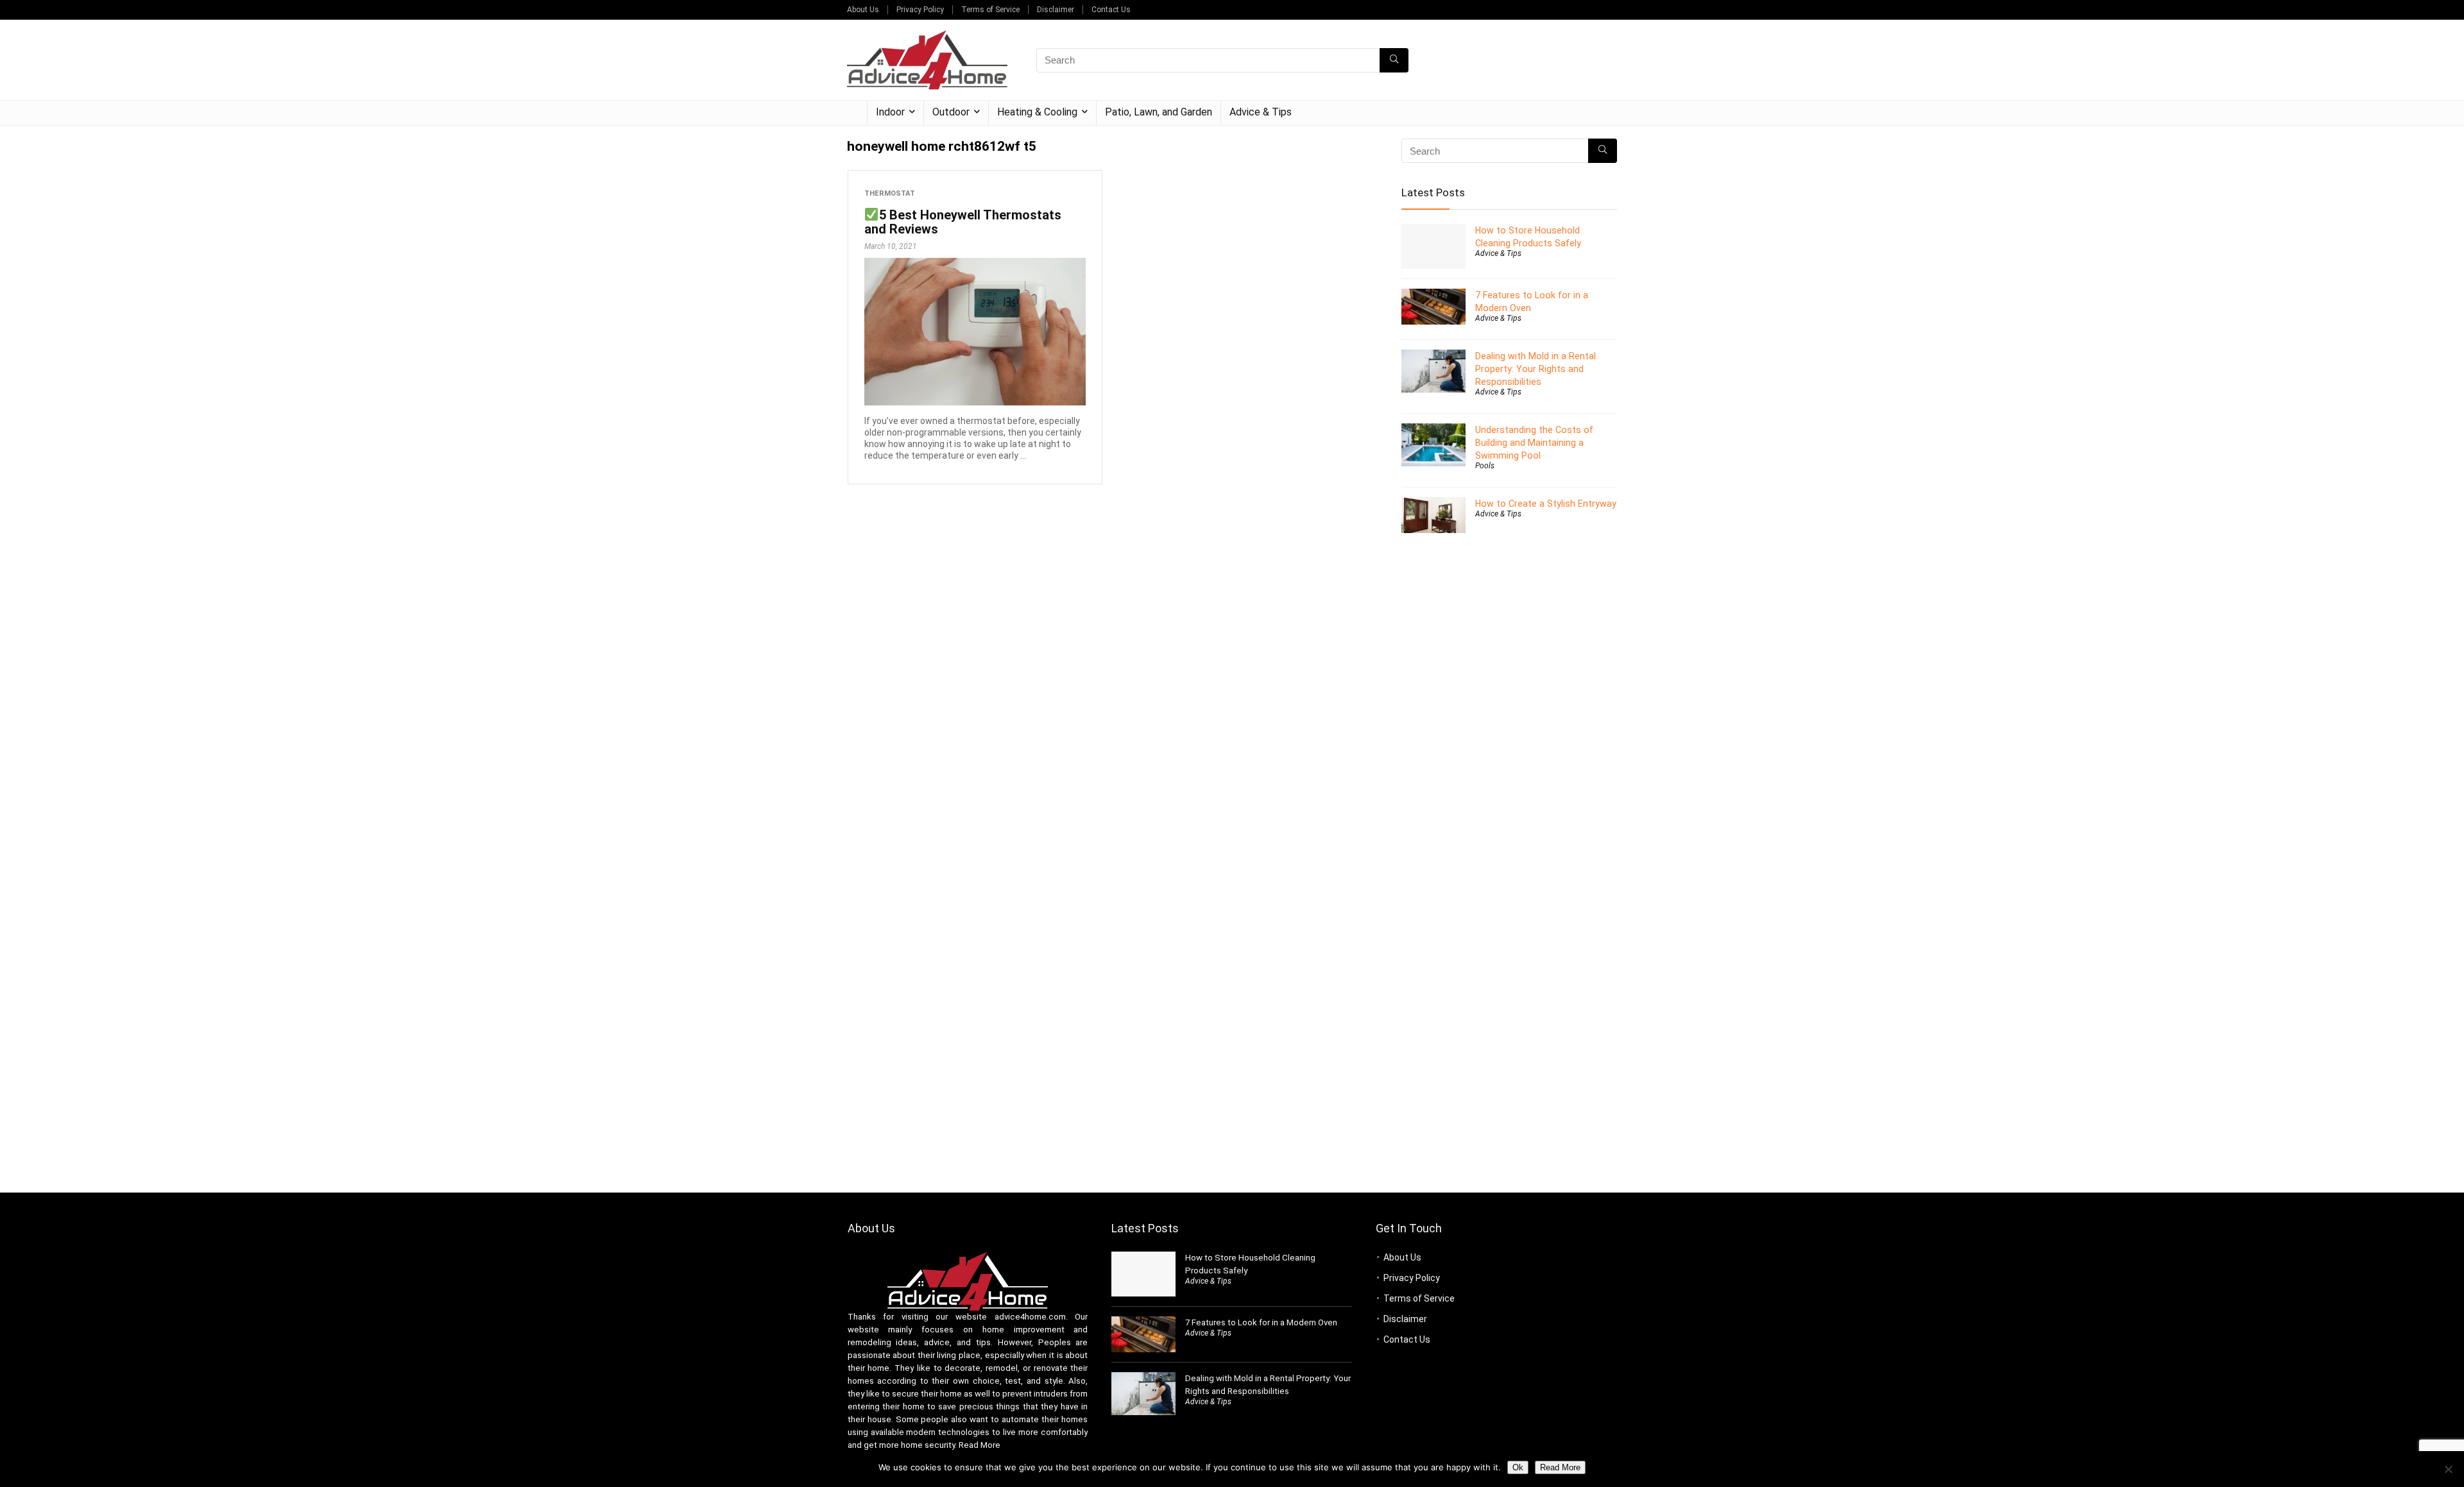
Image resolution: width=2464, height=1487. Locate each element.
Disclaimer (1056, 10)
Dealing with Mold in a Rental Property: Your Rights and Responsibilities (1536, 369)
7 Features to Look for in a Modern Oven (1261, 1322)
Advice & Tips (1261, 112)
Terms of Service (990, 10)
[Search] (1394, 60)
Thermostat (890, 193)
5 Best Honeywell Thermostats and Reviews (963, 222)
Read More (980, 1445)
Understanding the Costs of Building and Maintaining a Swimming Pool (1534, 443)
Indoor (890, 112)
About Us (863, 10)
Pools (1485, 466)
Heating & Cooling (1037, 112)
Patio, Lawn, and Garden (1159, 112)
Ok (1518, 1467)
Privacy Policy (920, 10)
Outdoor (951, 112)
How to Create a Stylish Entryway (1546, 504)
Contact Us (1111, 10)
